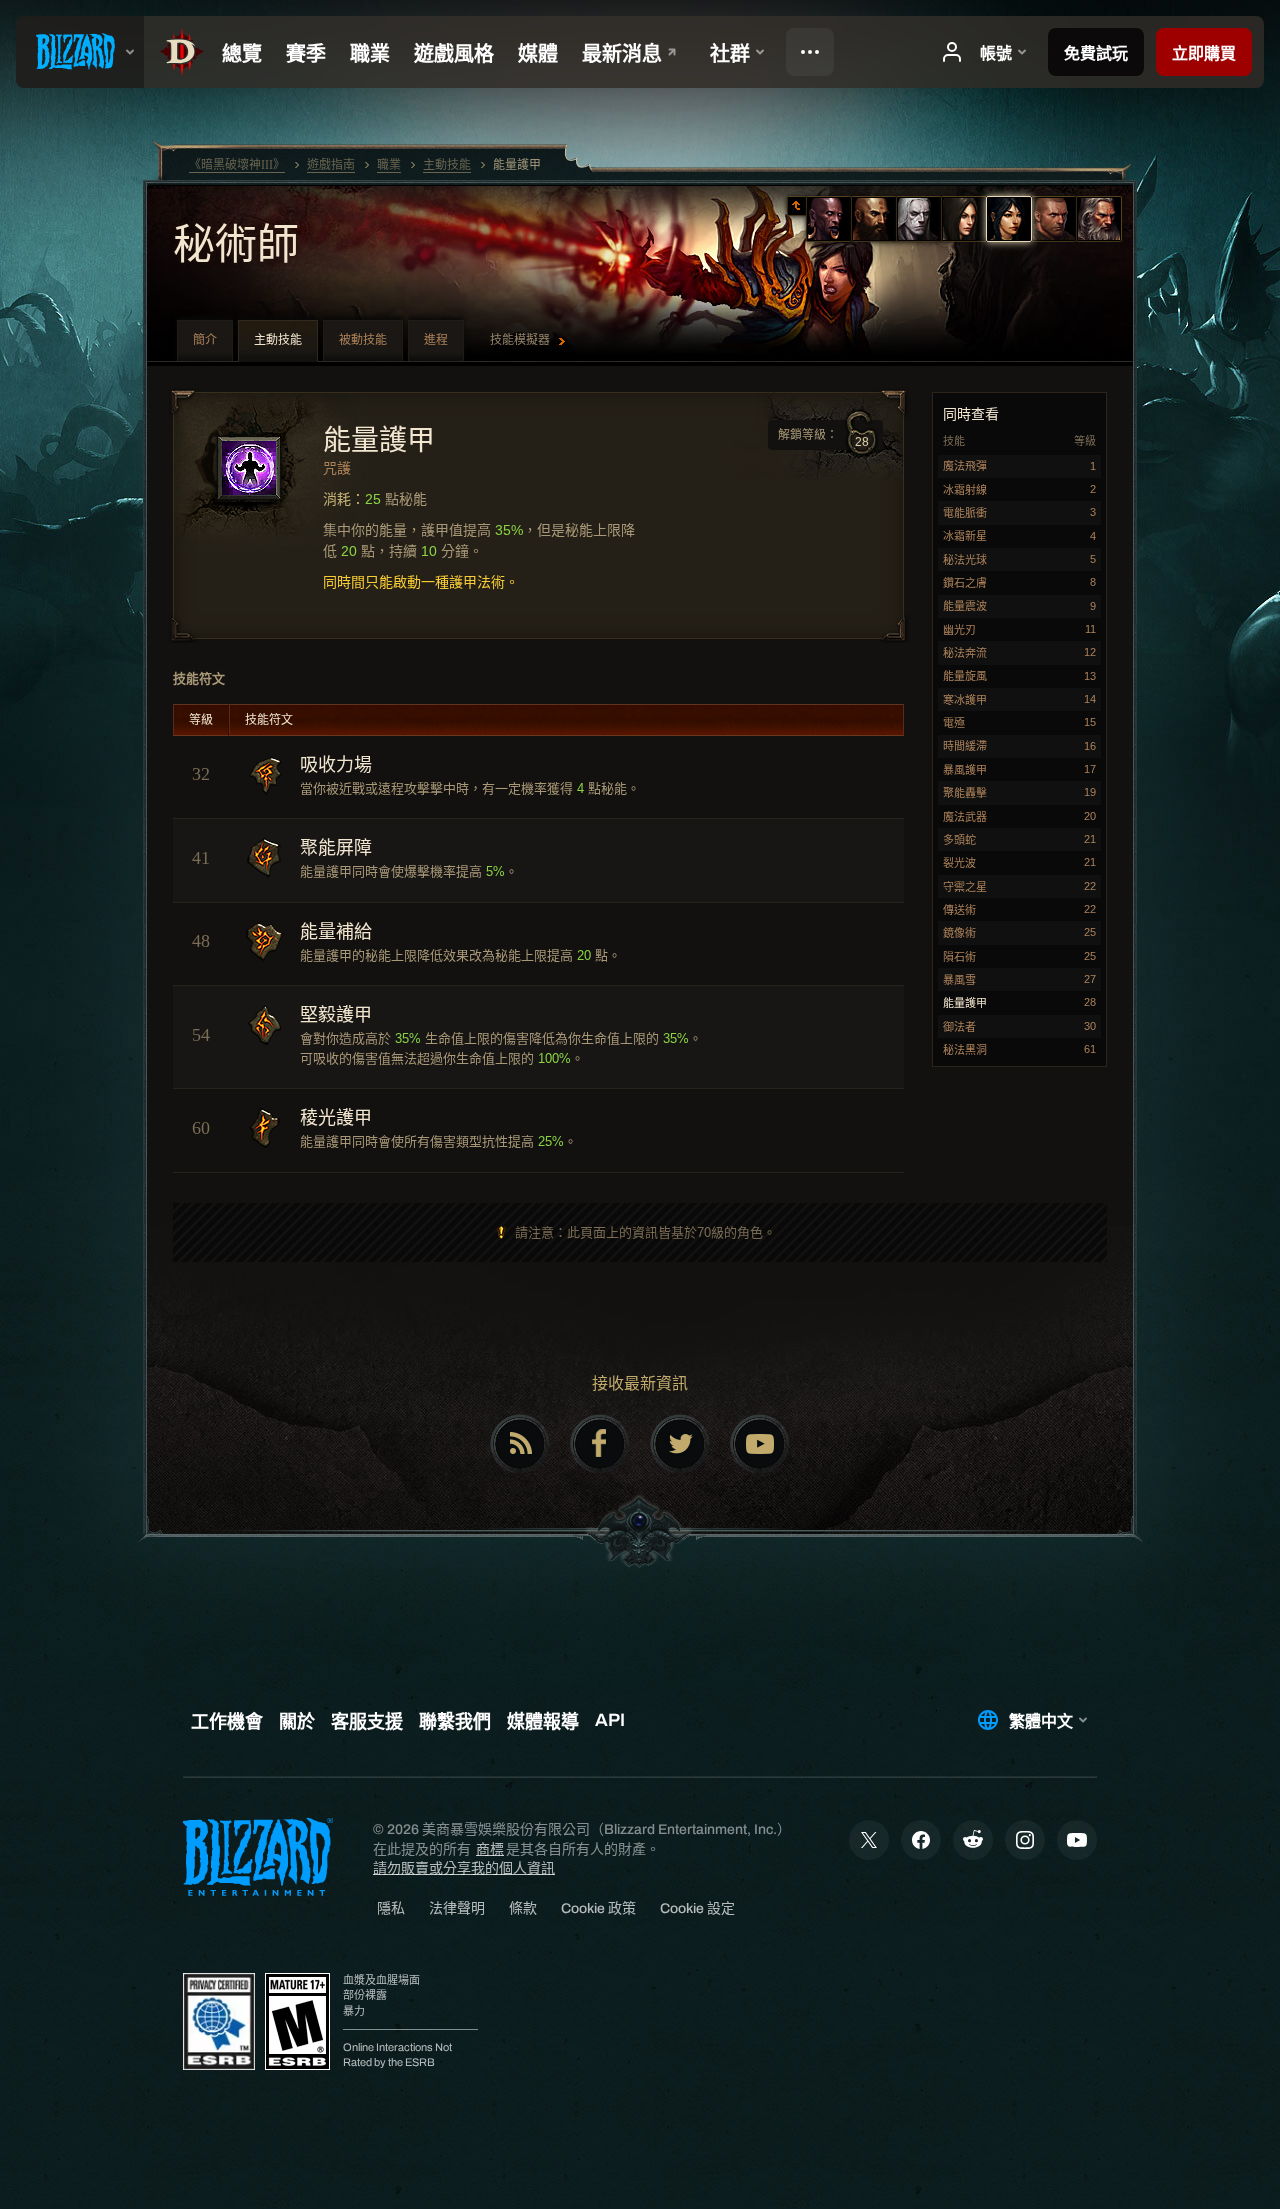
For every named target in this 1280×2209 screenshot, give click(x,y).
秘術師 (236, 247)
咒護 (337, 468)
